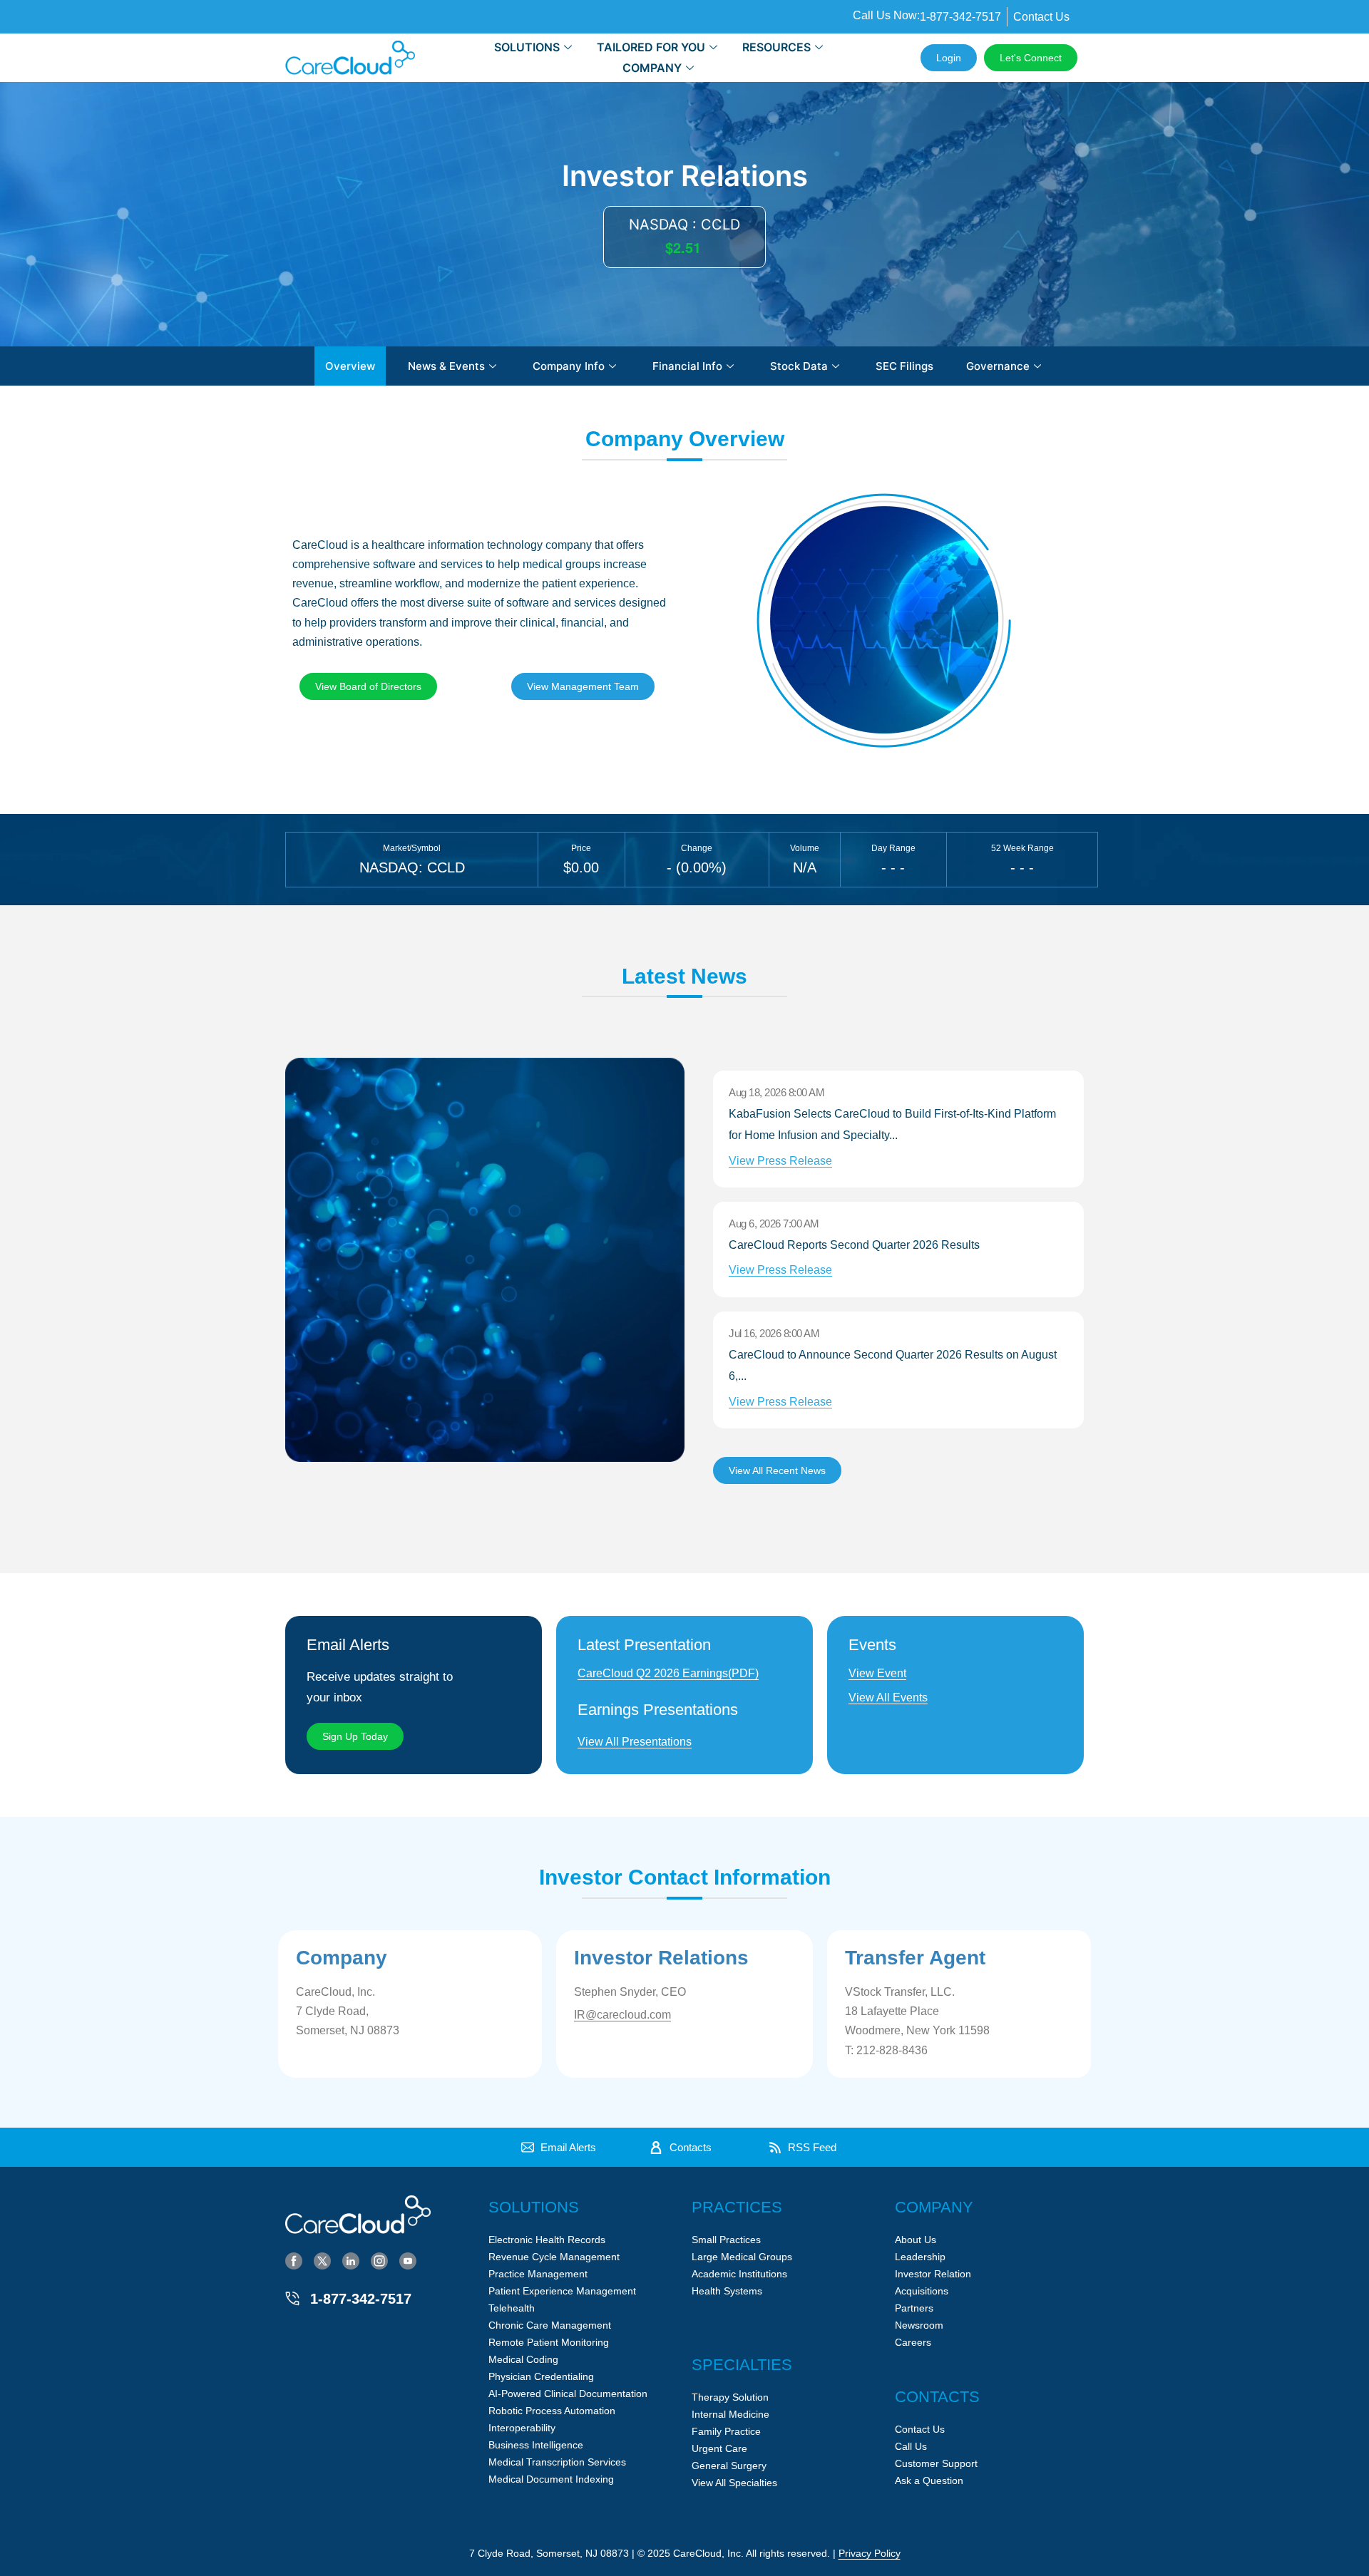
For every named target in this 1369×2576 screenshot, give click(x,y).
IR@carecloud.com (622, 2015)
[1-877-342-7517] (292, 2299)
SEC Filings (904, 366)
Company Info (569, 366)
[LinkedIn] (351, 2260)
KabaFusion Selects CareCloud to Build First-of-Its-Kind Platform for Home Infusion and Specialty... (892, 1137)
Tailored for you (651, 47)
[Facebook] (294, 2260)
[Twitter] (322, 2260)
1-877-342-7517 (361, 2299)
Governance (998, 366)
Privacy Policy (870, 2553)
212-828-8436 (892, 2050)
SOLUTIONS (527, 47)
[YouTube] (408, 2260)
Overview (350, 366)
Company (652, 68)
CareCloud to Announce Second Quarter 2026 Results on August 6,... (893, 1378)
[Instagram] (379, 2260)
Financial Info (687, 366)
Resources (776, 47)
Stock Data (799, 366)
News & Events (446, 366)
